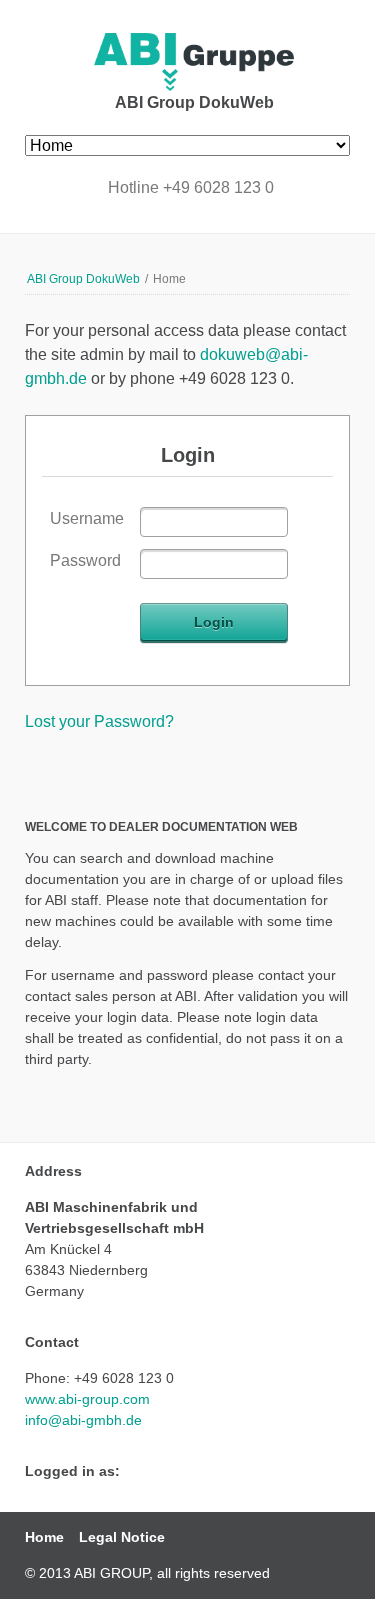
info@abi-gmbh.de (83, 1420)
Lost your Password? (99, 721)
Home (44, 1537)
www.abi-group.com (87, 1399)
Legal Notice (122, 1537)
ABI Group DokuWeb (83, 279)
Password (85, 560)
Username (87, 518)
